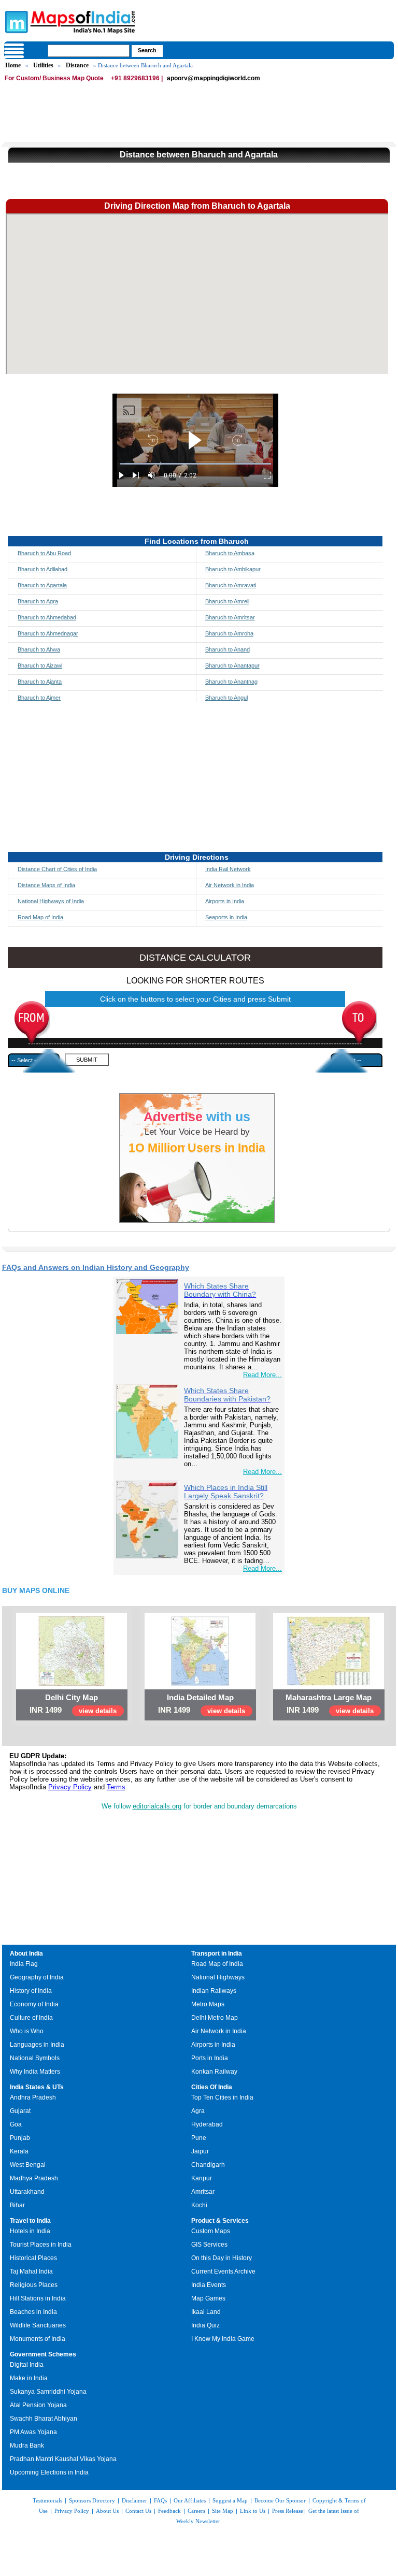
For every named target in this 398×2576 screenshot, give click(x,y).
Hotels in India (30, 2231)
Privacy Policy (70, 1787)
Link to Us (253, 2511)
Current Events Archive (223, 2271)
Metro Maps (208, 2004)
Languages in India (37, 2045)
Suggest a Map (230, 2500)
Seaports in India (226, 917)
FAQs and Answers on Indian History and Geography (96, 1267)
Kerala (19, 2151)
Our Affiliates (190, 2500)
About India (26, 1953)
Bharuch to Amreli (227, 601)
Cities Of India (212, 2087)
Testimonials (47, 2500)
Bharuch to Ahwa (39, 649)
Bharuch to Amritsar (230, 617)
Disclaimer (134, 2500)
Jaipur (200, 2151)
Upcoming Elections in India (49, 2472)
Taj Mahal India (31, 2271)
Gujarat (20, 2111)
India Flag (24, 1964)
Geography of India (37, 1977)
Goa (16, 2124)
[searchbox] (89, 51)
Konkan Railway (214, 2072)
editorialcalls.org (157, 1806)
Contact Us (138, 2511)
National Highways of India (51, 901)
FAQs (160, 2500)
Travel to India (30, 2221)
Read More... (262, 1375)
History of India (31, 1991)
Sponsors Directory (92, 2500)
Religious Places (34, 2285)
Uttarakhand (27, 2192)
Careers (196, 2511)
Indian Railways (214, 1991)
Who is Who (27, 2031)
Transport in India (217, 1953)
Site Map (223, 2511)
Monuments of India (38, 2339)
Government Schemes (43, 2354)
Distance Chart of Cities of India (57, 869)
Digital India (27, 2365)
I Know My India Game (223, 2339)
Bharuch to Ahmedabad (47, 617)
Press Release (288, 2511)
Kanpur (202, 2178)
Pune (199, 2138)
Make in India (29, 2378)
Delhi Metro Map (215, 2018)
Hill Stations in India (38, 2298)
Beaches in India (33, 2312)
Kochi (199, 2205)
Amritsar (203, 2192)
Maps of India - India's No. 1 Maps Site (15, 21)
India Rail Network (228, 869)
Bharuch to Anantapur (232, 665)
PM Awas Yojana (33, 2432)
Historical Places (33, 2258)
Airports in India (225, 901)
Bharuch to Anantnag (231, 682)
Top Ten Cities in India (222, 2097)
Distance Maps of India (46, 885)
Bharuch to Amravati (231, 585)
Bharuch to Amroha (229, 633)
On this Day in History (222, 2258)
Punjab (20, 2138)
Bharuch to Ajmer (39, 698)
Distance (77, 65)
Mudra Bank (27, 2445)
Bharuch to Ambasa (230, 553)
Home (13, 65)
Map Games (208, 2298)
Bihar (17, 2205)
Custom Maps (211, 2231)
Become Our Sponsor (280, 2500)
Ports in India (210, 2058)
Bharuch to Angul (226, 698)
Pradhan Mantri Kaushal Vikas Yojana (63, 2459)
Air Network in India (230, 885)
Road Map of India (40, 917)
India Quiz (205, 2325)
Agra (198, 2111)
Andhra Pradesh (33, 2097)
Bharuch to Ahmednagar (48, 633)
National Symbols (35, 2058)
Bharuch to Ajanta (40, 682)
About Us (107, 2511)
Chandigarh (208, 2165)
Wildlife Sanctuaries (38, 2325)
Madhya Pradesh (34, 2178)
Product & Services (220, 2221)
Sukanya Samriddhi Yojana (48, 2392)
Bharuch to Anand (228, 649)
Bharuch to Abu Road (44, 553)
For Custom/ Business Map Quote (54, 78)
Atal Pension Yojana (38, 2405)
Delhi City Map (72, 1697)
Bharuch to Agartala (42, 585)
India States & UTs (37, 2087)
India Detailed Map (200, 1697)
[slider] (195, 464)
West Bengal (28, 2165)
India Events (209, 2285)
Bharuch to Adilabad (42, 569)
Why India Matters (35, 2072)
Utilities (43, 65)
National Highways (218, 1977)
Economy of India (34, 2004)
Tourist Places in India (41, 2245)
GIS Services (209, 2245)
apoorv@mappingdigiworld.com (214, 78)
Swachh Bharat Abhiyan (44, 2419)
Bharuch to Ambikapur (233, 569)
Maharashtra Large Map (329, 1697)
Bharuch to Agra (38, 601)
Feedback (169, 2511)
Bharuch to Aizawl (40, 665)
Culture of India (31, 2018)
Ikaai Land (206, 2312)
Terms (116, 1787)
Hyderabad (207, 2124)
